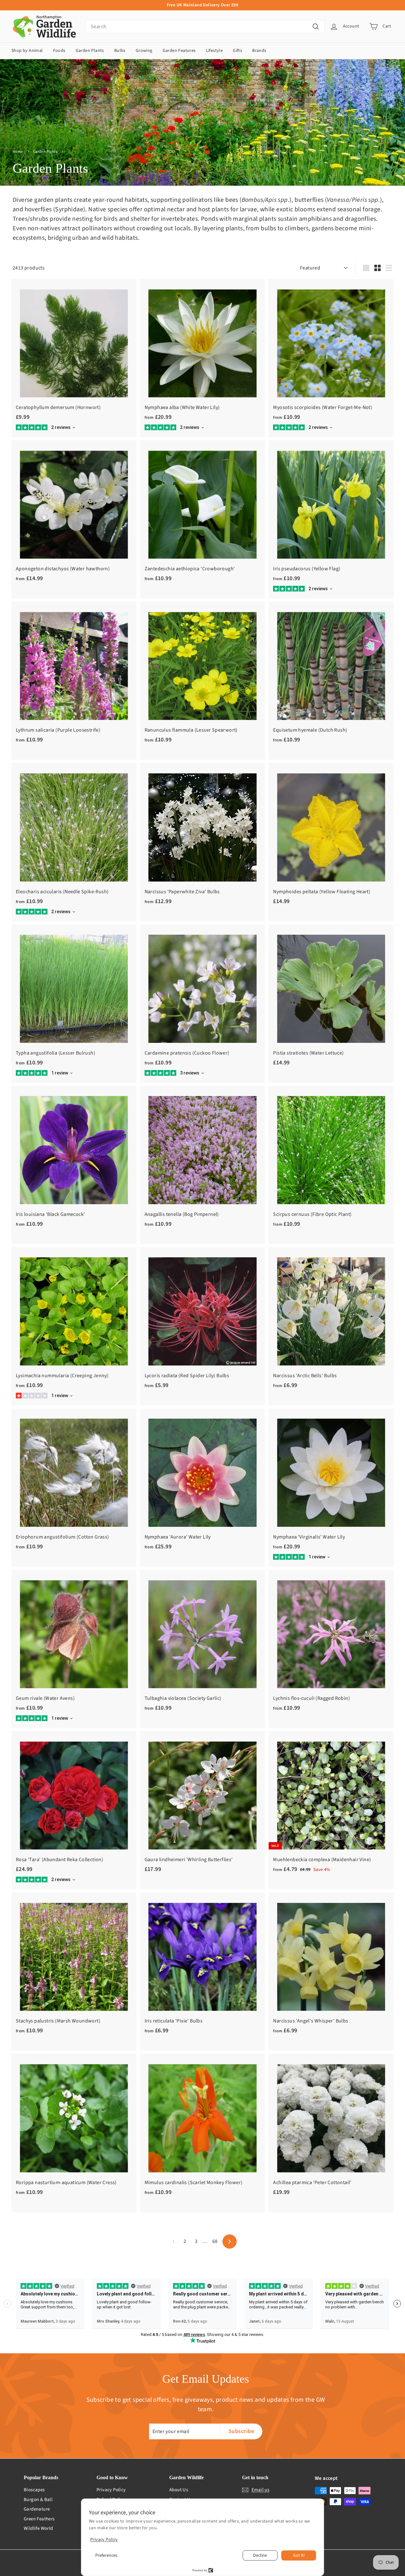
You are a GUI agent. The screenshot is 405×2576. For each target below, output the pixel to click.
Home (18, 152)
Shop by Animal (27, 51)
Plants (72, 152)
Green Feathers (39, 2519)
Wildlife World (38, 2528)
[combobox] (205, 27)
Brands (259, 51)
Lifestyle (215, 51)
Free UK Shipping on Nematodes (203, 5)
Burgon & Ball (38, 2500)
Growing (144, 51)
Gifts (237, 51)
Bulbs (120, 51)
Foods (59, 51)
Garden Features (179, 51)
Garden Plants (90, 51)
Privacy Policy (111, 2490)
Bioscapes (34, 2490)
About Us (179, 2490)
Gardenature (37, 2509)
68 (215, 2241)
